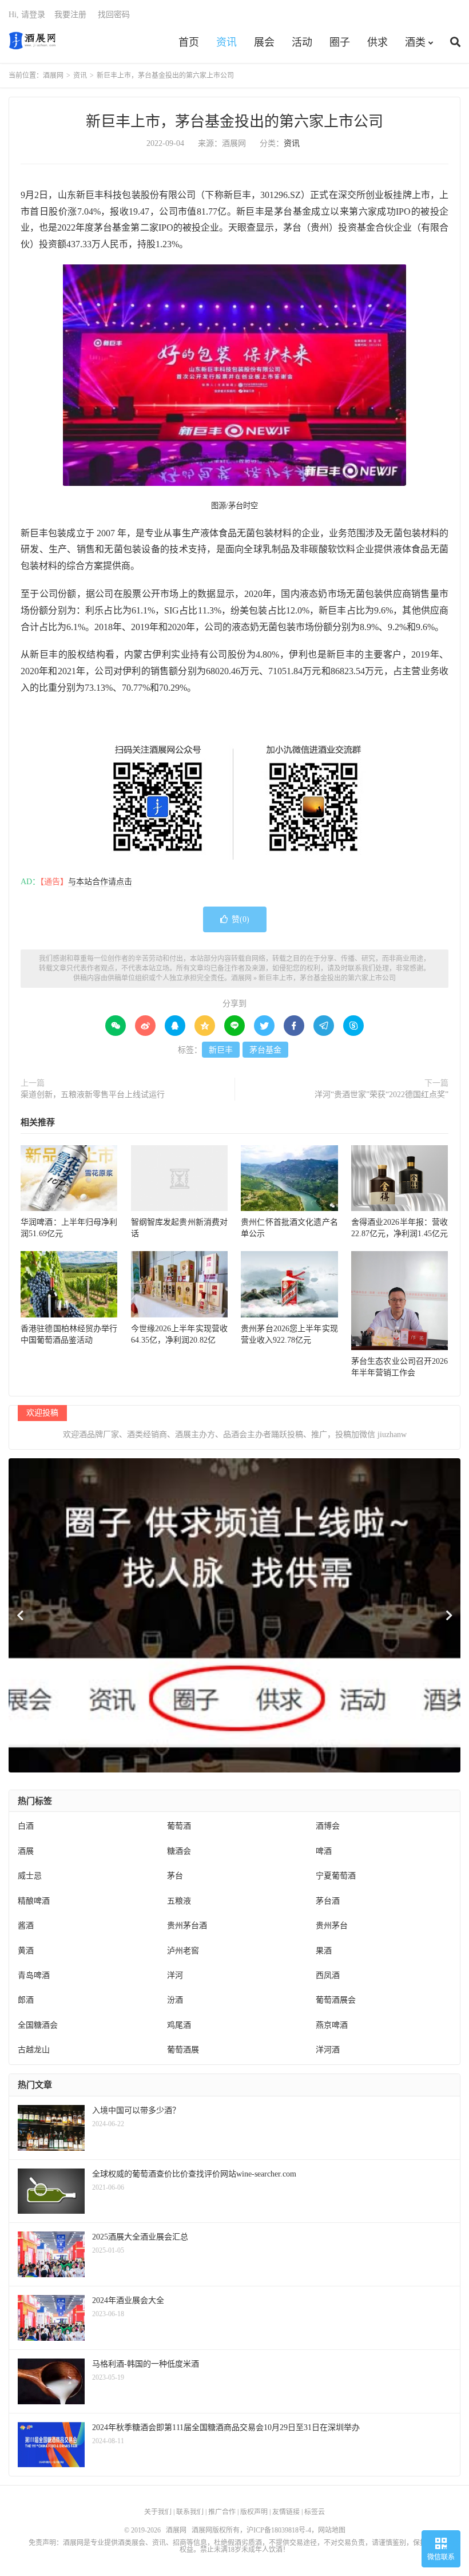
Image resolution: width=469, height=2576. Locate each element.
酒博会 (328, 1826)
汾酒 (175, 2000)
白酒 (26, 1826)
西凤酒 (328, 1975)
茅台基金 (265, 1050)
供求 (377, 42)
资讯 (226, 42)
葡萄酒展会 (336, 2000)
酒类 (415, 42)
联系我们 (190, 2512)
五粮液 (179, 1901)
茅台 (175, 1876)
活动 (302, 42)
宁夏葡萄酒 (336, 1876)
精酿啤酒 (34, 1901)
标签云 (315, 2512)
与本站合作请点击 (100, 882)
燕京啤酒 (332, 2025)
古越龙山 (34, 2050)
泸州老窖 (183, 1951)
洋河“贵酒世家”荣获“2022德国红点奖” (381, 1095)
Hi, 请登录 (27, 15)
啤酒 (324, 1851)
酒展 (26, 1851)
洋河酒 (328, 2050)
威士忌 (30, 1876)
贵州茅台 (332, 1926)
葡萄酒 (179, 1826)
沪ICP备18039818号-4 (279, 2530)
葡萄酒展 (183, 2050)
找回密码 (114, 15)
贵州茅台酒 (187, 1926)
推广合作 (222, 2512)
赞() (241, 919)
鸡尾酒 (179, 2025)
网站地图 (332, 2530)
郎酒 (26, 2000)
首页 (189, 42)
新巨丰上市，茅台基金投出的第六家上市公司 (234, 122)
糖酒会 (179, 1851)
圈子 (340, 42)
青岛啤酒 (34, 1975)
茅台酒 (328, 1901)
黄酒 (26, 1951)
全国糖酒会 (38, 2025)
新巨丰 (221, 1050)
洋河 (175, 1975)
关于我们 (158, 2512)
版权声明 (254, 2512)
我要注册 (70, 15)
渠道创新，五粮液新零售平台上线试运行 (93, 1095)
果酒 (324, 1951)
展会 (264, 42)
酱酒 (26, 1926)
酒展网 (32, 41)
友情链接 (286, 2512)
